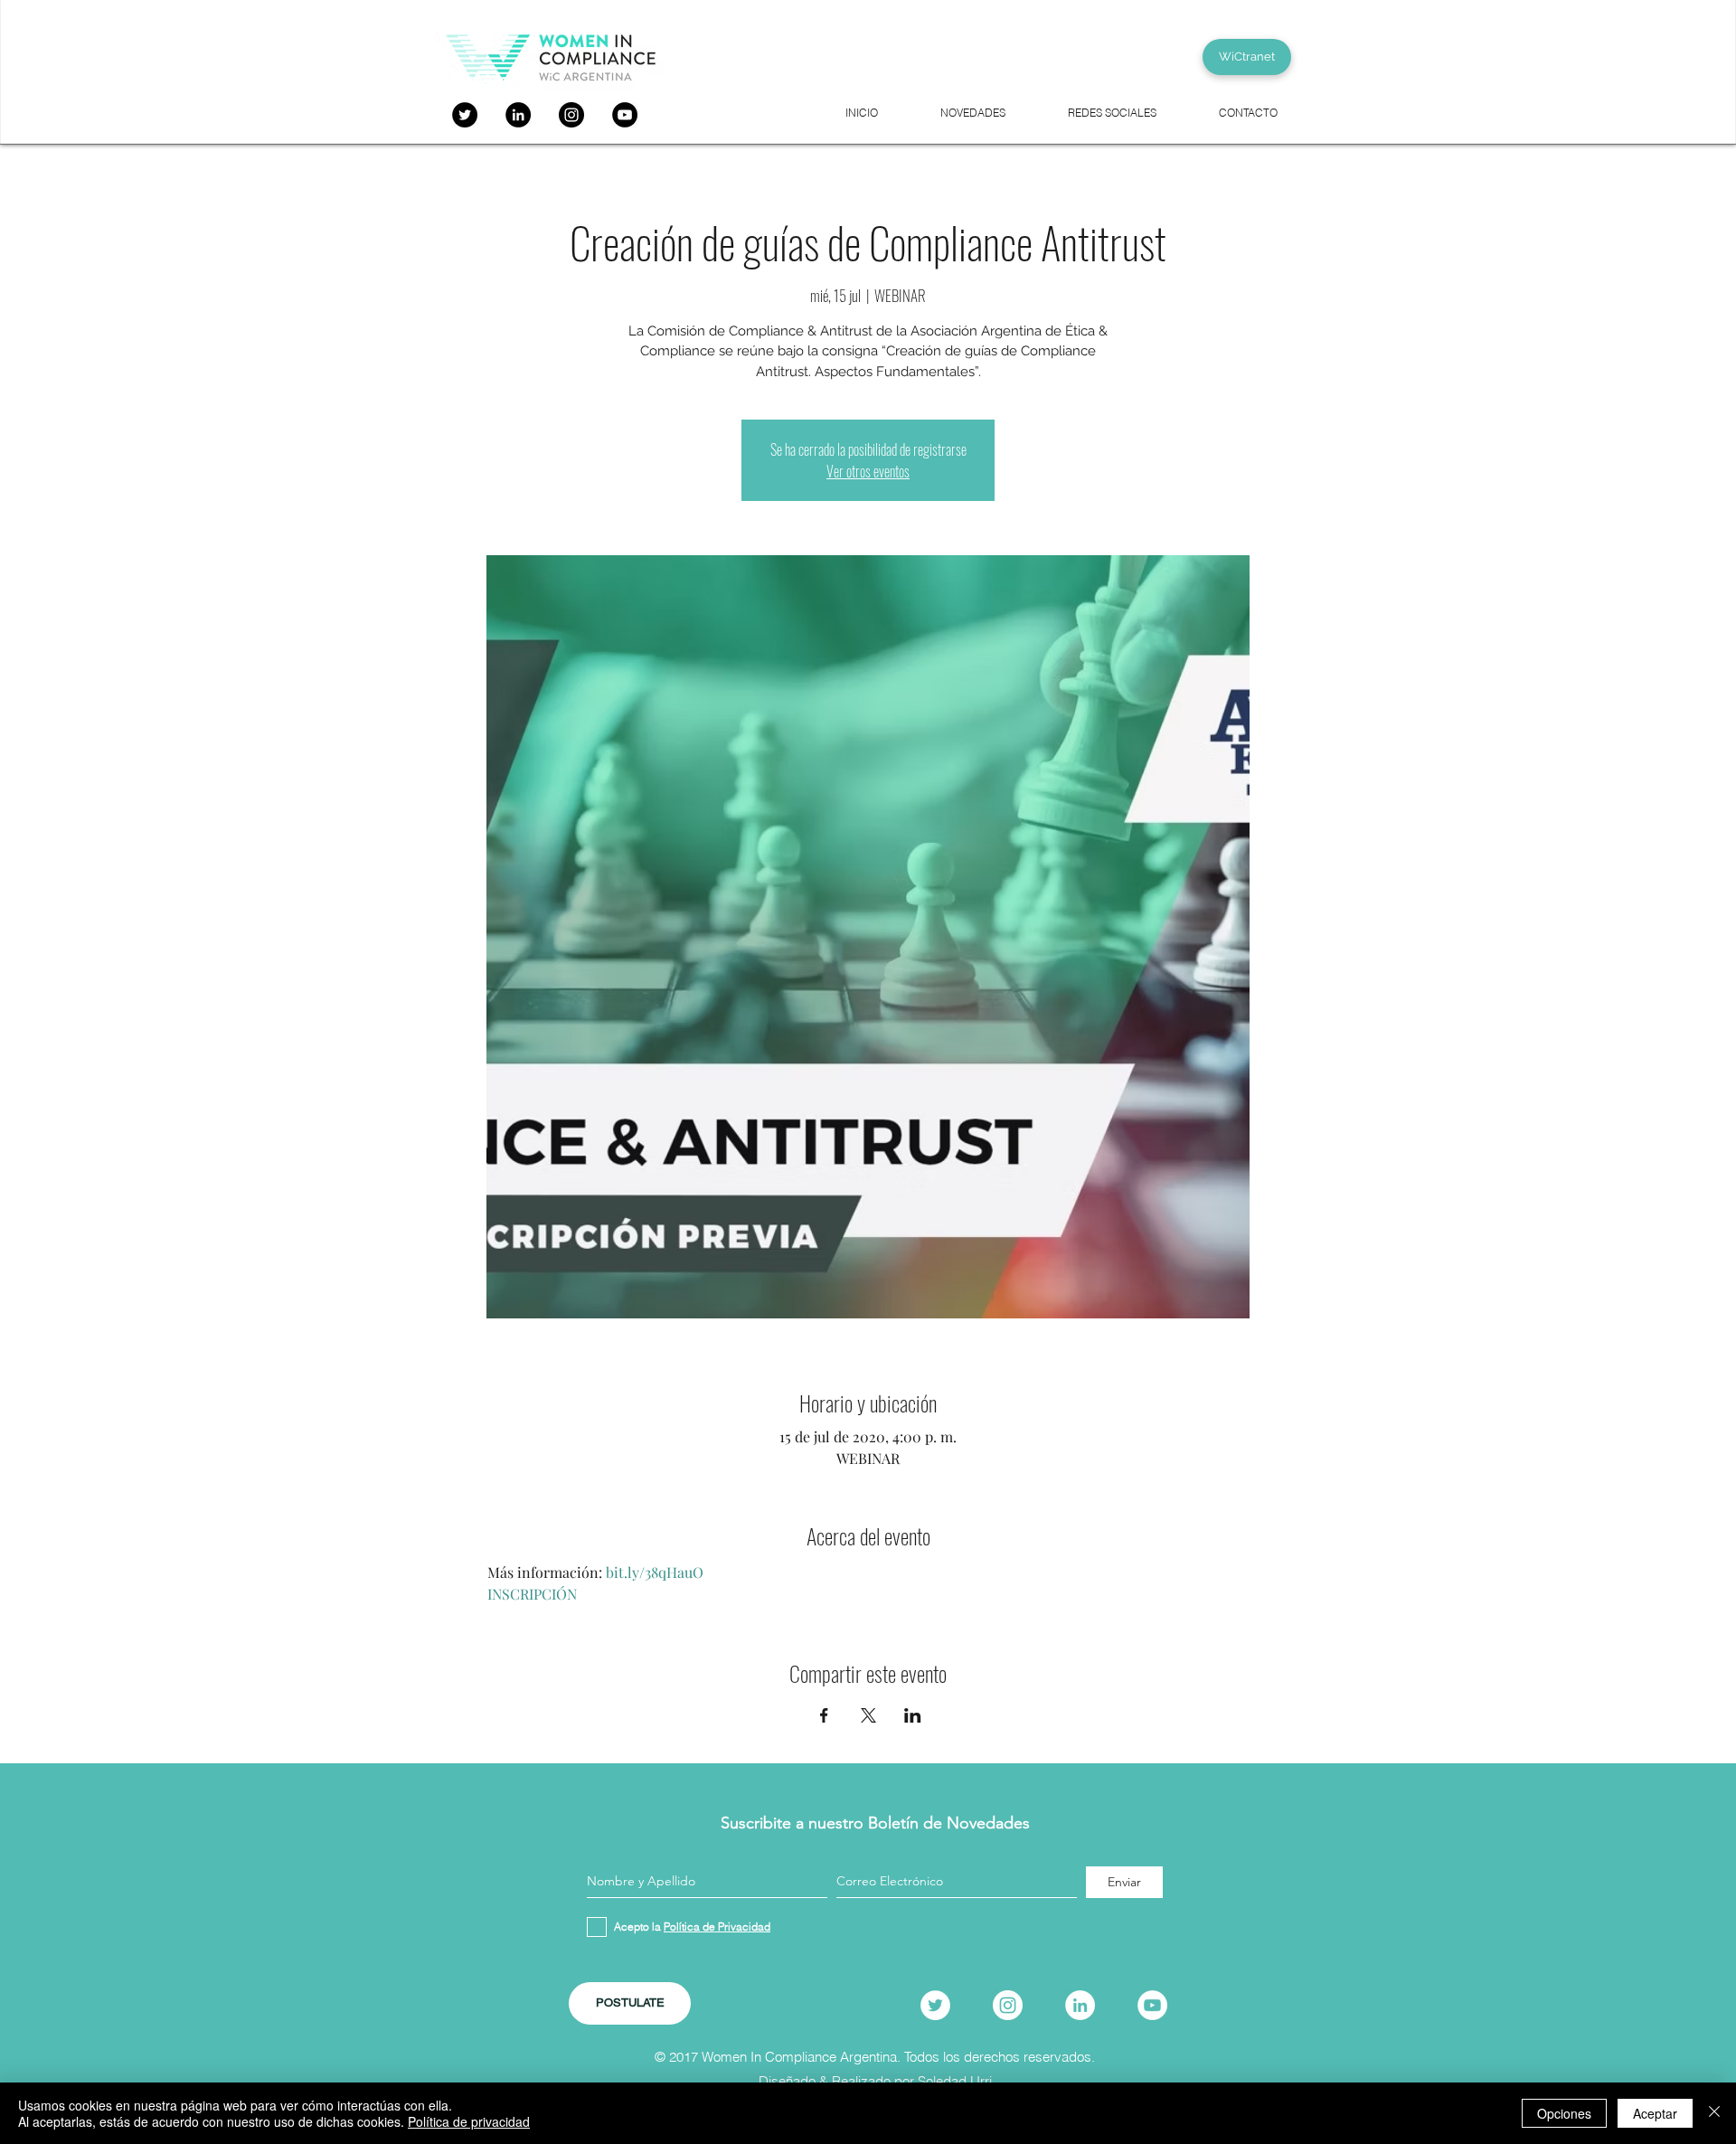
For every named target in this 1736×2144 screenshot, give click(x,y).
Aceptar (1655, 2113)
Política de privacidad (469, 2121)
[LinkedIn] (1080, 2005)
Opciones (1564, 2113)
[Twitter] (465, 115)
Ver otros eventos (868, 471)
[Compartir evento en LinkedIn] (913, 1715)
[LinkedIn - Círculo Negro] (518, 115)
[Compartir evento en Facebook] (824, 1715)
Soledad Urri (955, 2081)
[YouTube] (625, 115)
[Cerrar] (1714, 2113)
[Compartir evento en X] (868, 1715)
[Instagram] (571, 115)
